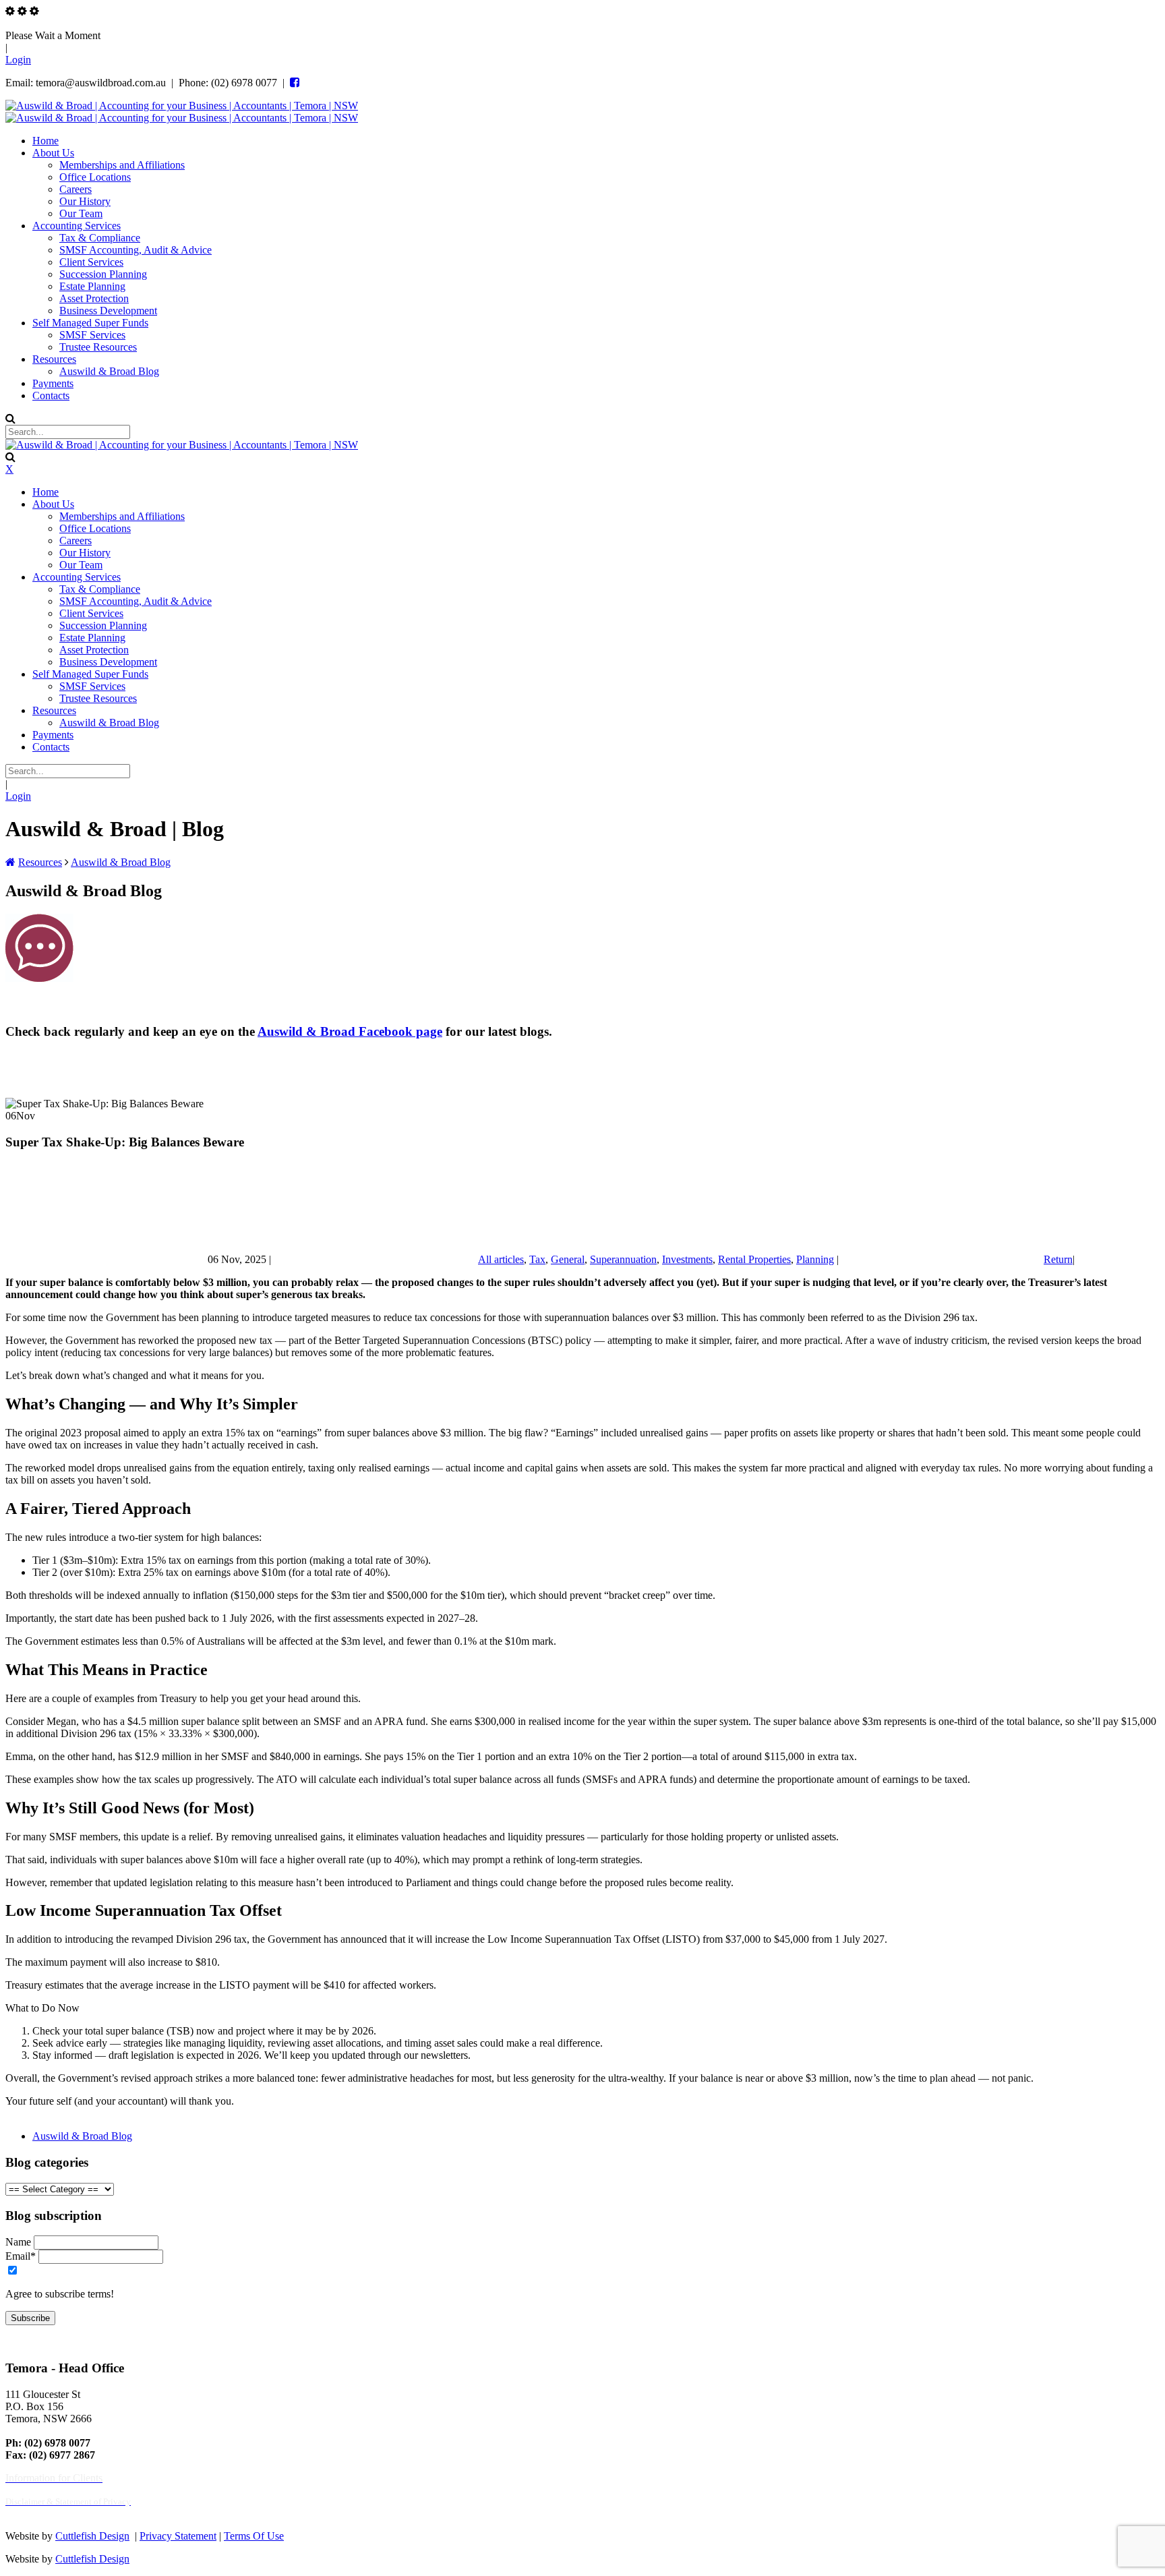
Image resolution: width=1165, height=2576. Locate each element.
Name (18, 2242)
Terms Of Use (254, 2536)
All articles (501, 1259)
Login (18, 60)
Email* (21, 2256)
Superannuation (623, 1259)
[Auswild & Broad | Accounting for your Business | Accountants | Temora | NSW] (182, 106)
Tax (537, 1259)
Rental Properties (754, 1259)
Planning (815, 1259)
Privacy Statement (178, 2536)
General (568, 1259)
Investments (687, 1259)
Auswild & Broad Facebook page (350, 1031)
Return (1058, 1259)
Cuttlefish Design (92, 2536)
